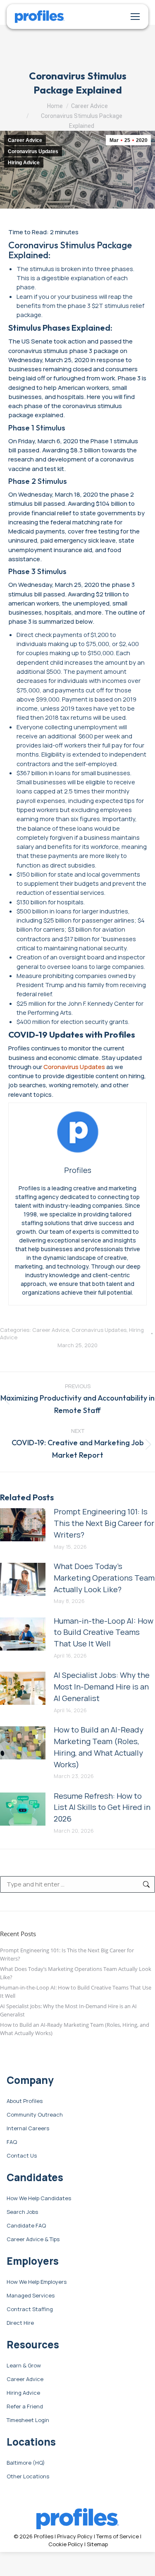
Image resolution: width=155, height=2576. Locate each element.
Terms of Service (118, 2536)
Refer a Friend (25, 2407)
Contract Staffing (30, 2309)
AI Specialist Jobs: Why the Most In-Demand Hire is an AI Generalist (102, 1687)
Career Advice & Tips (33, 2240)
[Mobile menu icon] (135, 17)
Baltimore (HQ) (26, 2463)
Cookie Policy (66, 2544)
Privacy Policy (75, 2536)
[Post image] (23, 1525)
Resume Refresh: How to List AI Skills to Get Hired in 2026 (102, 1807)
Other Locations (28, 2477)
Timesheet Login (28, 2420)
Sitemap (97, 2544)
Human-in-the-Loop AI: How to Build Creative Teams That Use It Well (104, 1632)
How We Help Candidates (39, 2199)
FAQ (12, 2142)
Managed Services (31, 2296)
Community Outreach (35, 2115)
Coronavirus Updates (33, 151)
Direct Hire (20, 2323)
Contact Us (22, 2156)
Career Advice (25, 140)
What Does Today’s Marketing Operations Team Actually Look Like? (104, 1578)
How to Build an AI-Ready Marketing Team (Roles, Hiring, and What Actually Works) (99, 1747)
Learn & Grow (24, 2366)
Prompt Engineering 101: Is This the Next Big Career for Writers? (104, 1523)
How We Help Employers (37, 2282)
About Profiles (25, 2101)
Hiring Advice (24, 163)
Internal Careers (28, 2129)
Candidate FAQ (26, 2226)
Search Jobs (22, 2212)
